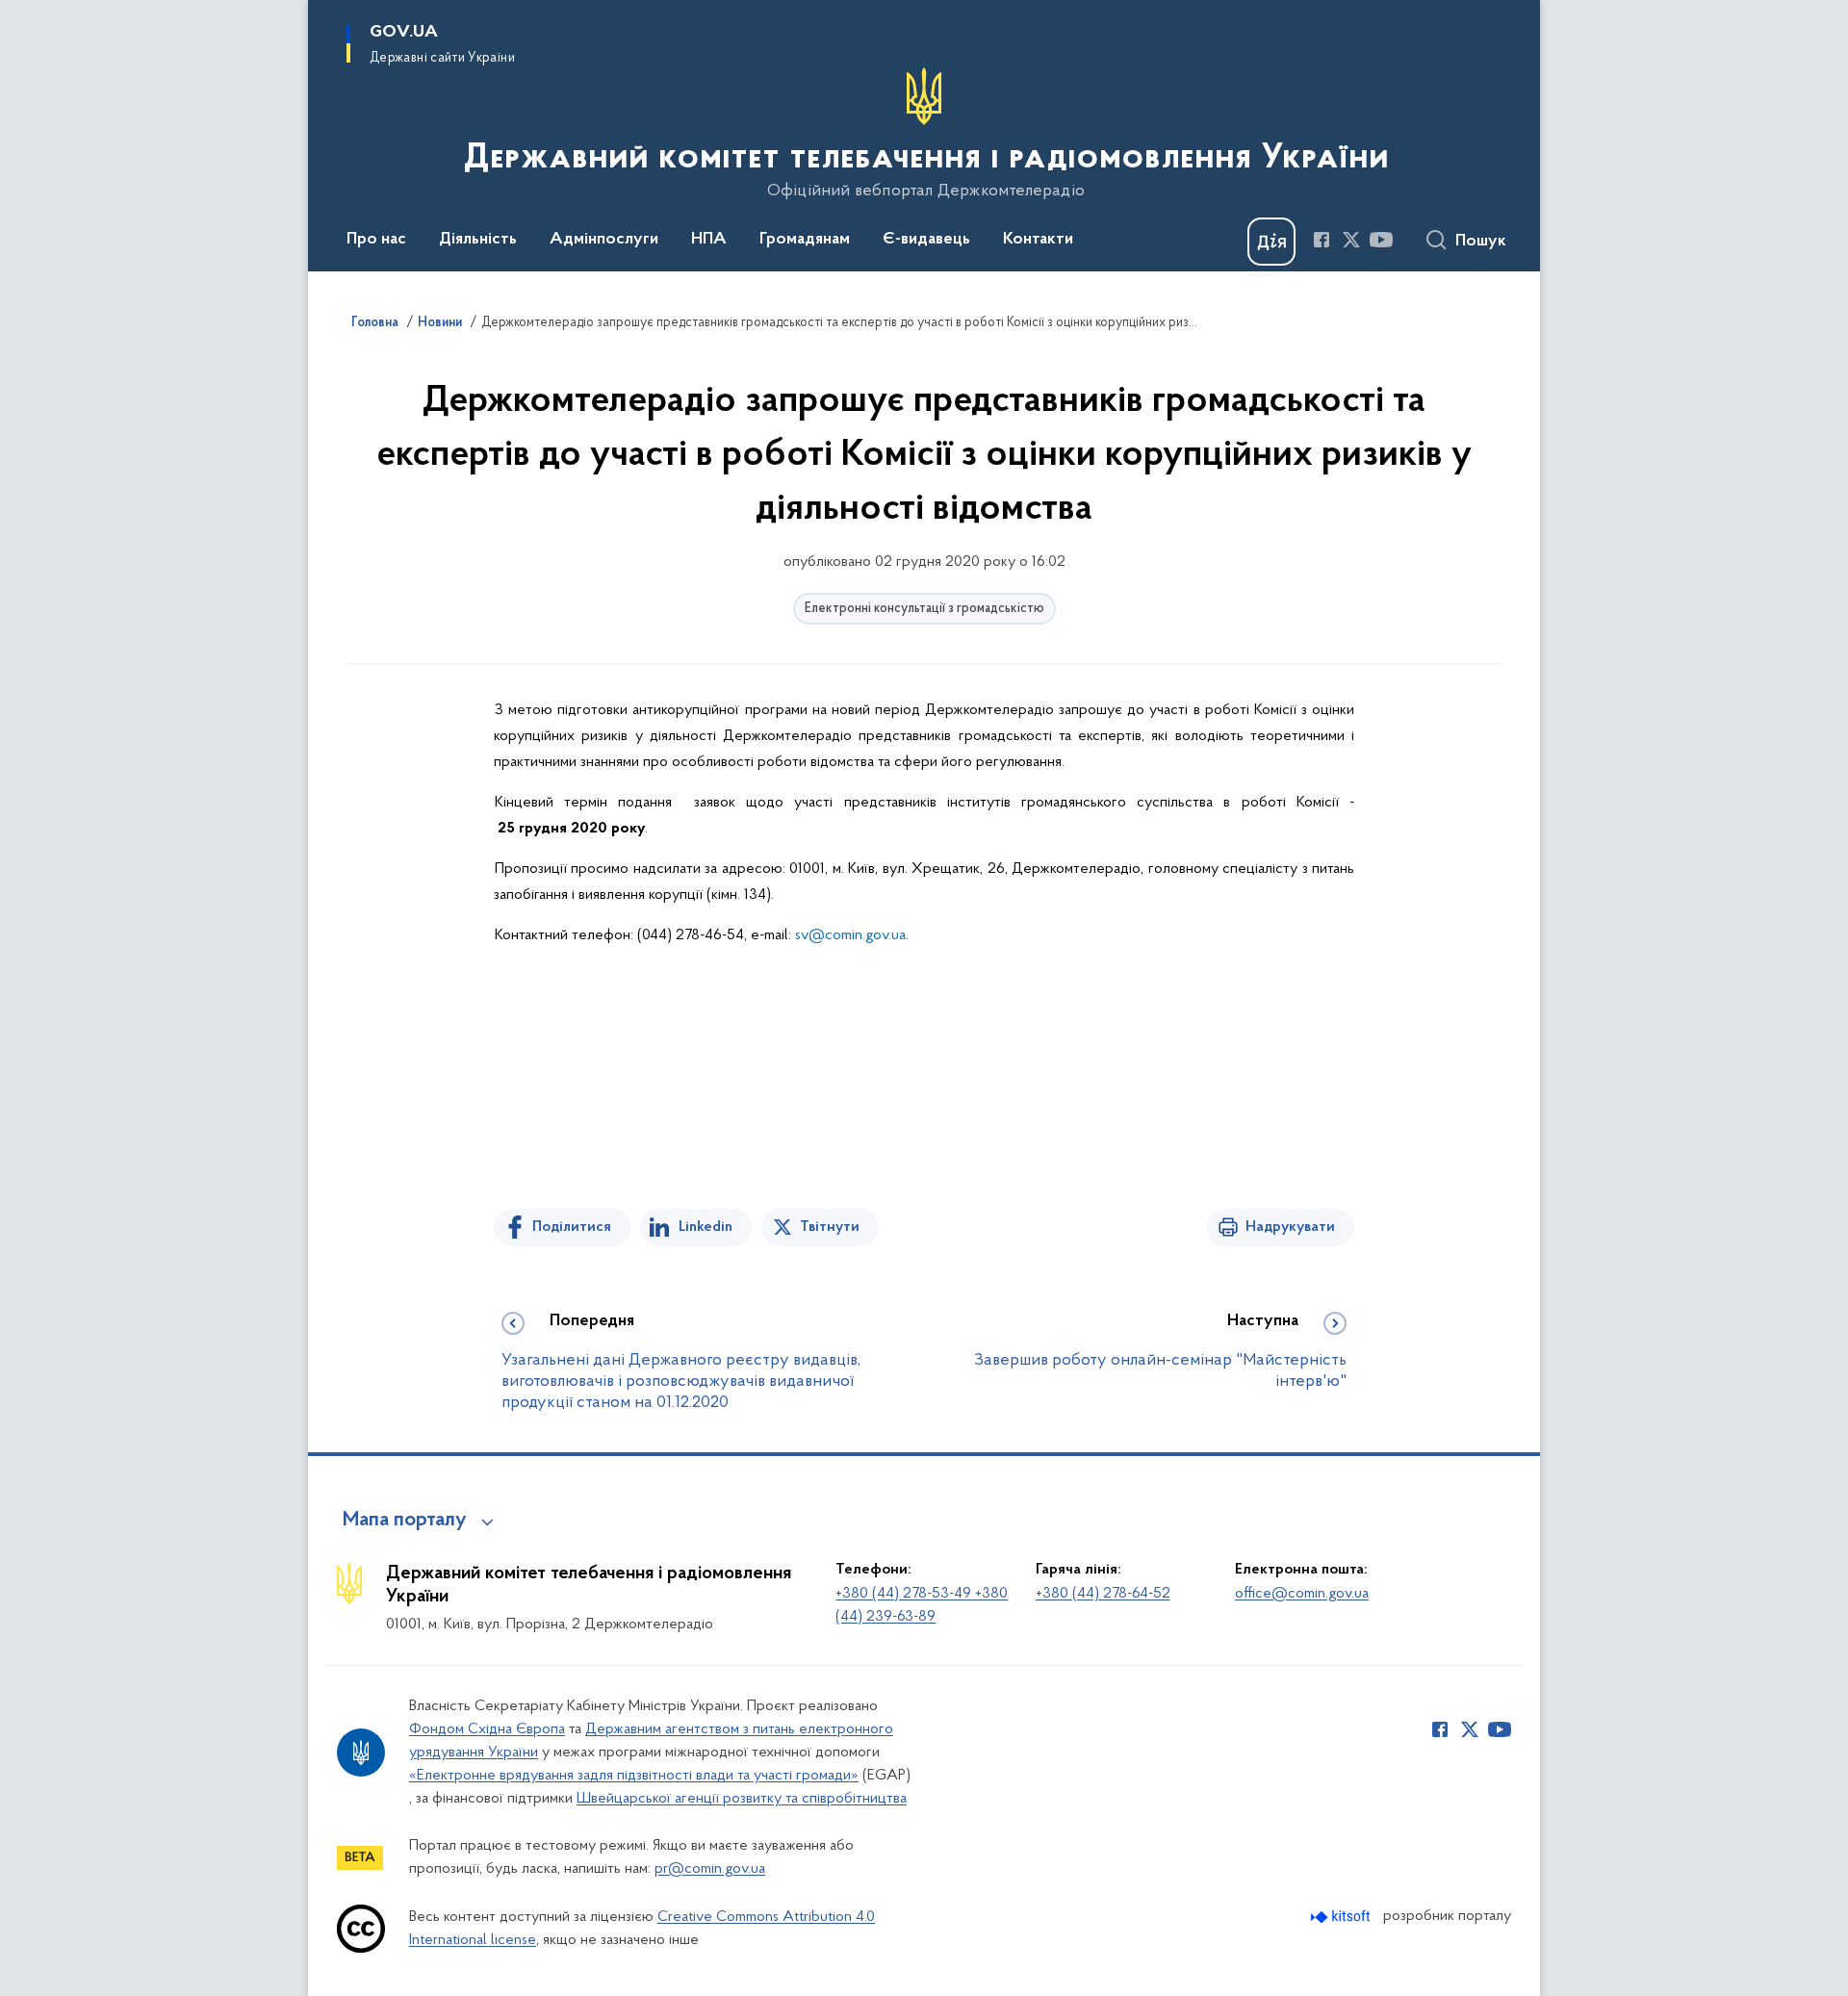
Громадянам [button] (805, 240)
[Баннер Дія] (1271, 242)
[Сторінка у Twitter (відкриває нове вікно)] (1351, 240)
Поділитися (572, 1227)
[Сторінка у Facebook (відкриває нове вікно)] (1322, 240)
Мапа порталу (405, 1521)
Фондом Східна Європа (487, 1729)
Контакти (1038, 240)
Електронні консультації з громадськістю (924, 609)
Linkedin (706, 1227)
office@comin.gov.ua (1302, 1594)
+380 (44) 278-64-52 (1103, 1594)
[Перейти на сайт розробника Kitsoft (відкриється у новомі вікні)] (1342, 1917)
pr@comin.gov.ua (710, 1869)
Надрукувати (1290, 1227)
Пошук (1481, 242)
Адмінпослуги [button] (604, 240)
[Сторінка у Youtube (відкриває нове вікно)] (1381, 240)
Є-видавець (926, 240)
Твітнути (830, 1227)
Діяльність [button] (478, 240)
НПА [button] (709, 240)
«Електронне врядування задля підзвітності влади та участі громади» (634, 1776)
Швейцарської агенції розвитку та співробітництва (742, 1799)
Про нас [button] (376, 240)
